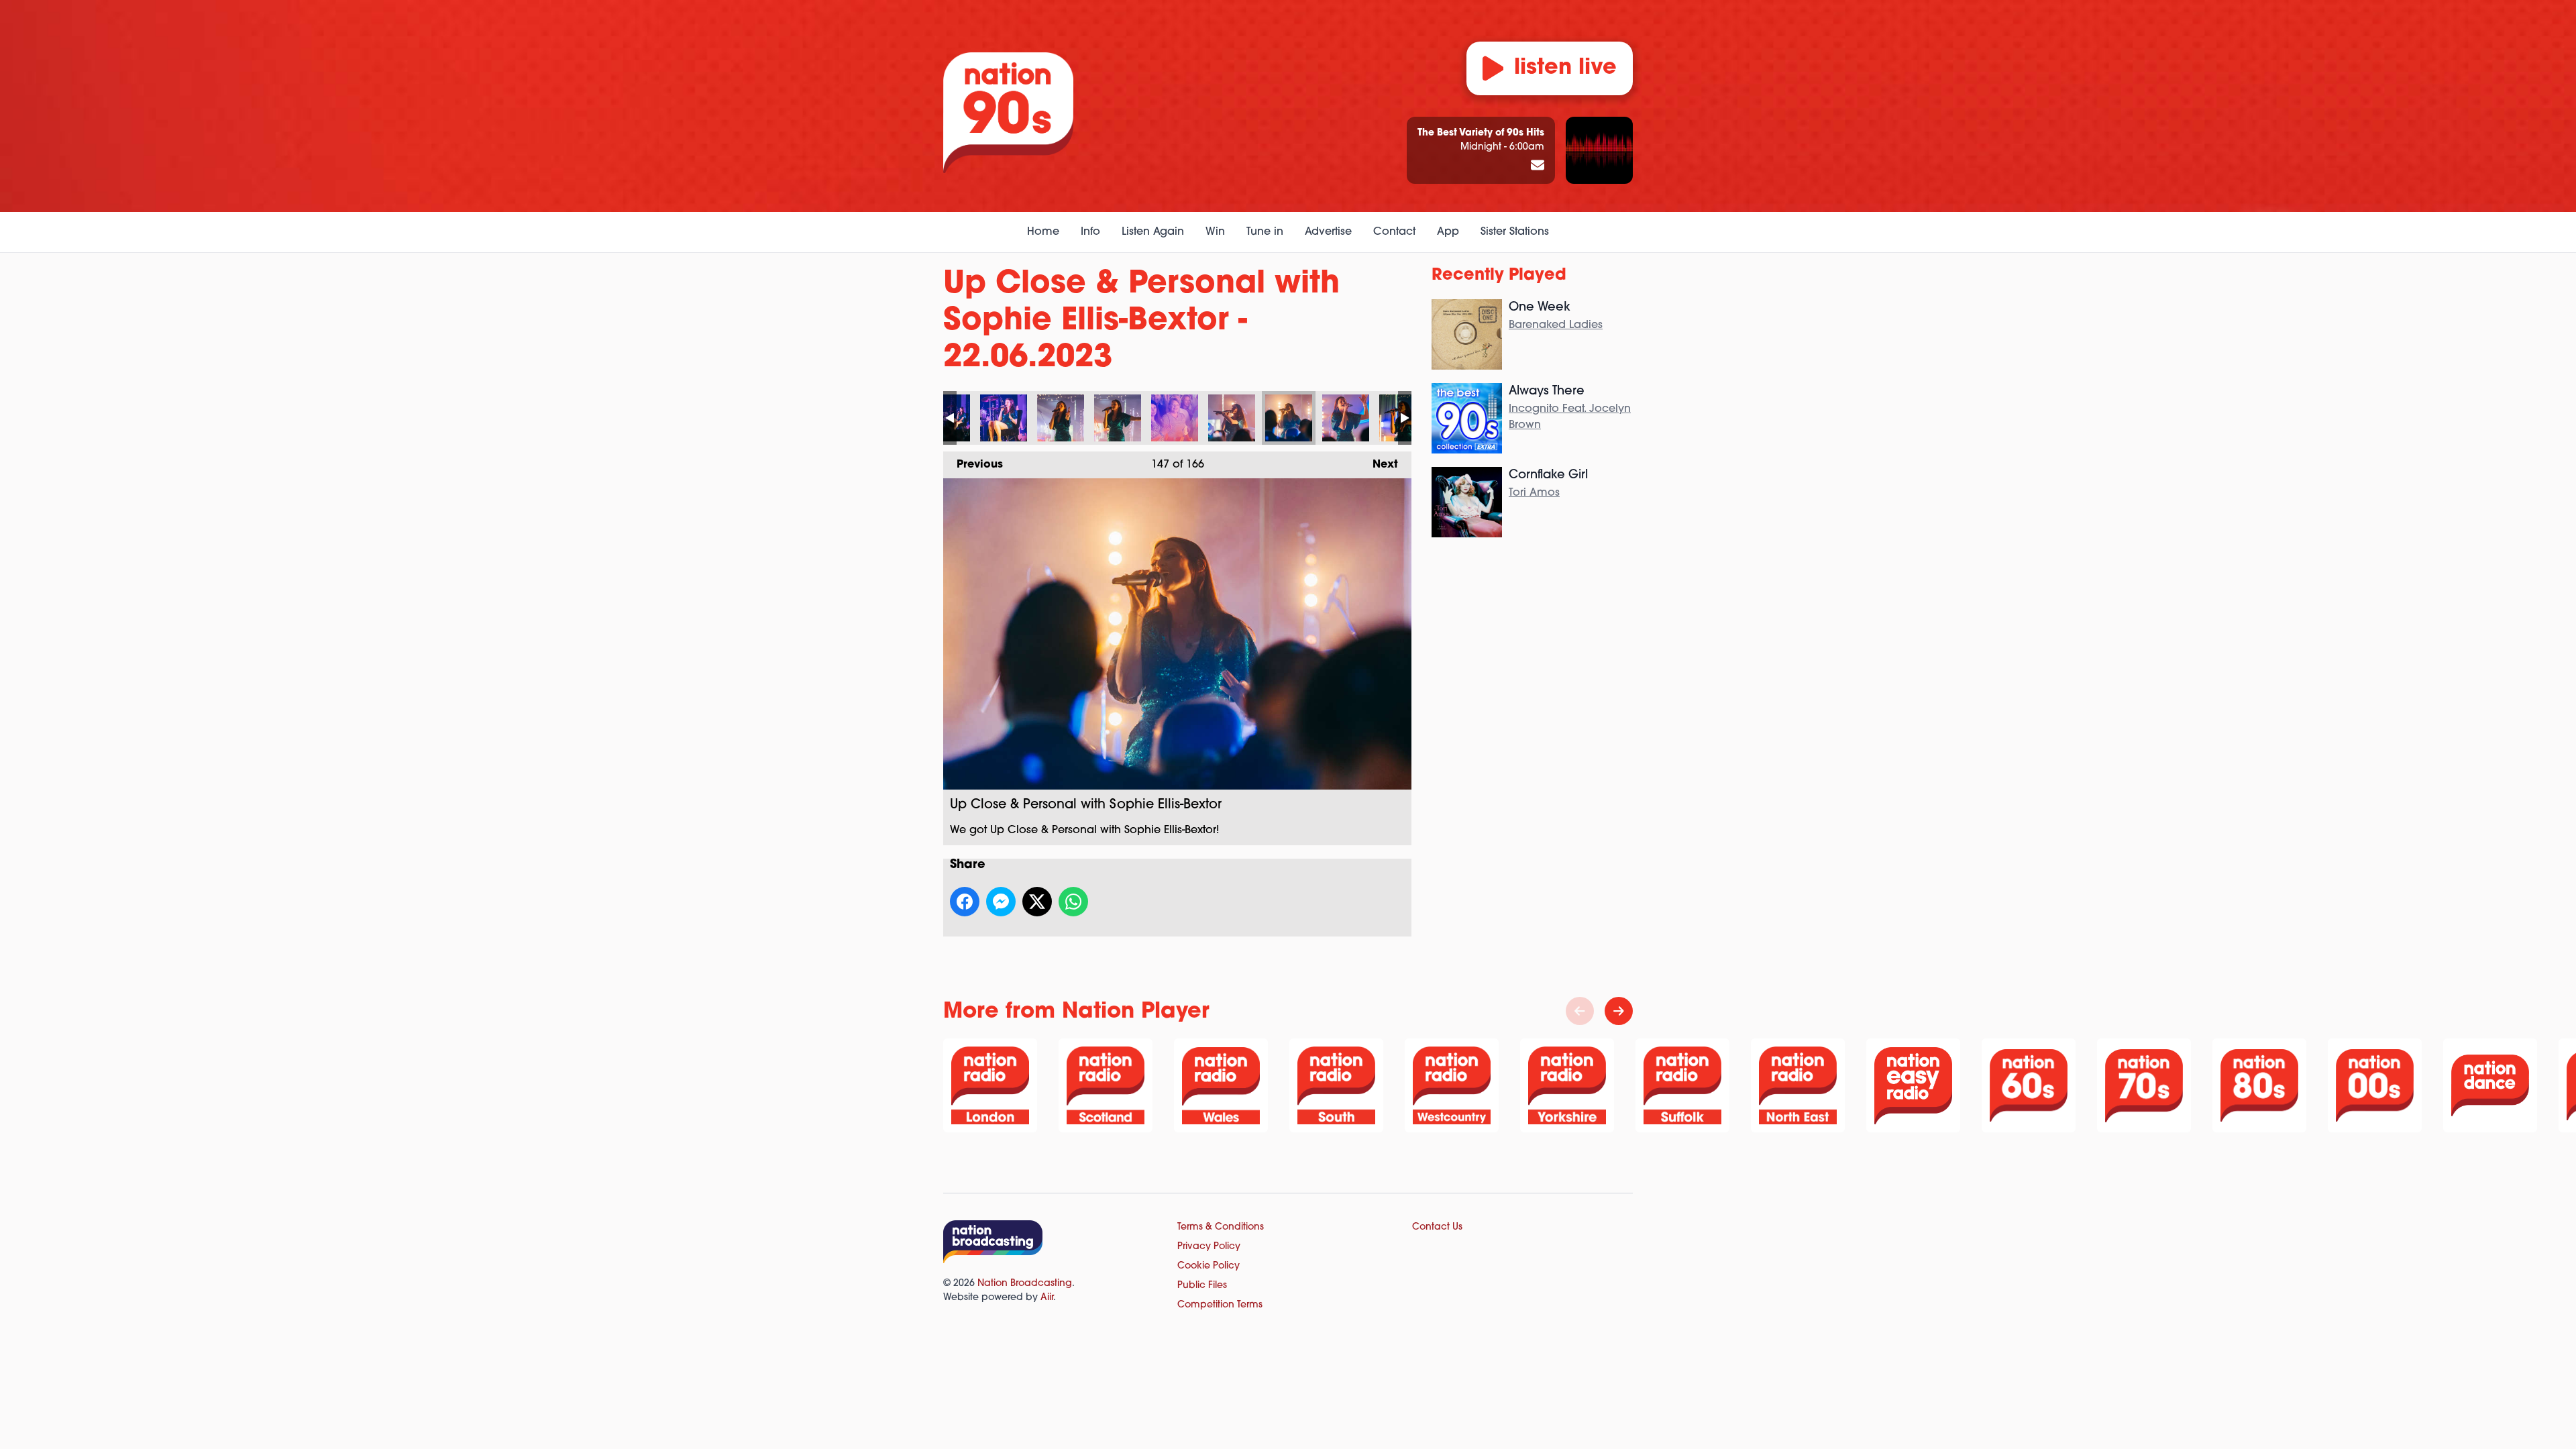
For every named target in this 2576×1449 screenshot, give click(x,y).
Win (1215, 232)
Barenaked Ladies (1556, 325)
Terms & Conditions (1221, 1227)
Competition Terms (1220, 1305)
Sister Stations (1515, 232)
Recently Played (1499, 276)
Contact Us (1437, 1227)
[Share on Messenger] (1001, 902)
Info (1090, 232)
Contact (1394, 232)
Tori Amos (1534, 493)
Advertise (1328, 232)
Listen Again (1153, 232)
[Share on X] (1037, 902)
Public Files (1202, 1286)
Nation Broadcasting (1025, 1284)
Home (1043, 232)
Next (1379, 465)
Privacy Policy (1209, 1247)
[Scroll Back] (1580, 1011)
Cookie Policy (1209, 1266)
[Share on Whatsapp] (1073, 902)
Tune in (1265, 232)
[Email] (1538, 166)
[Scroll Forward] (1619, 1011)
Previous (973, 465)
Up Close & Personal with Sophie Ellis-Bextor (1004, 418)
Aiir (1047, 1298)
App (1448, 232)
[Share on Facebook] (965, 902)
